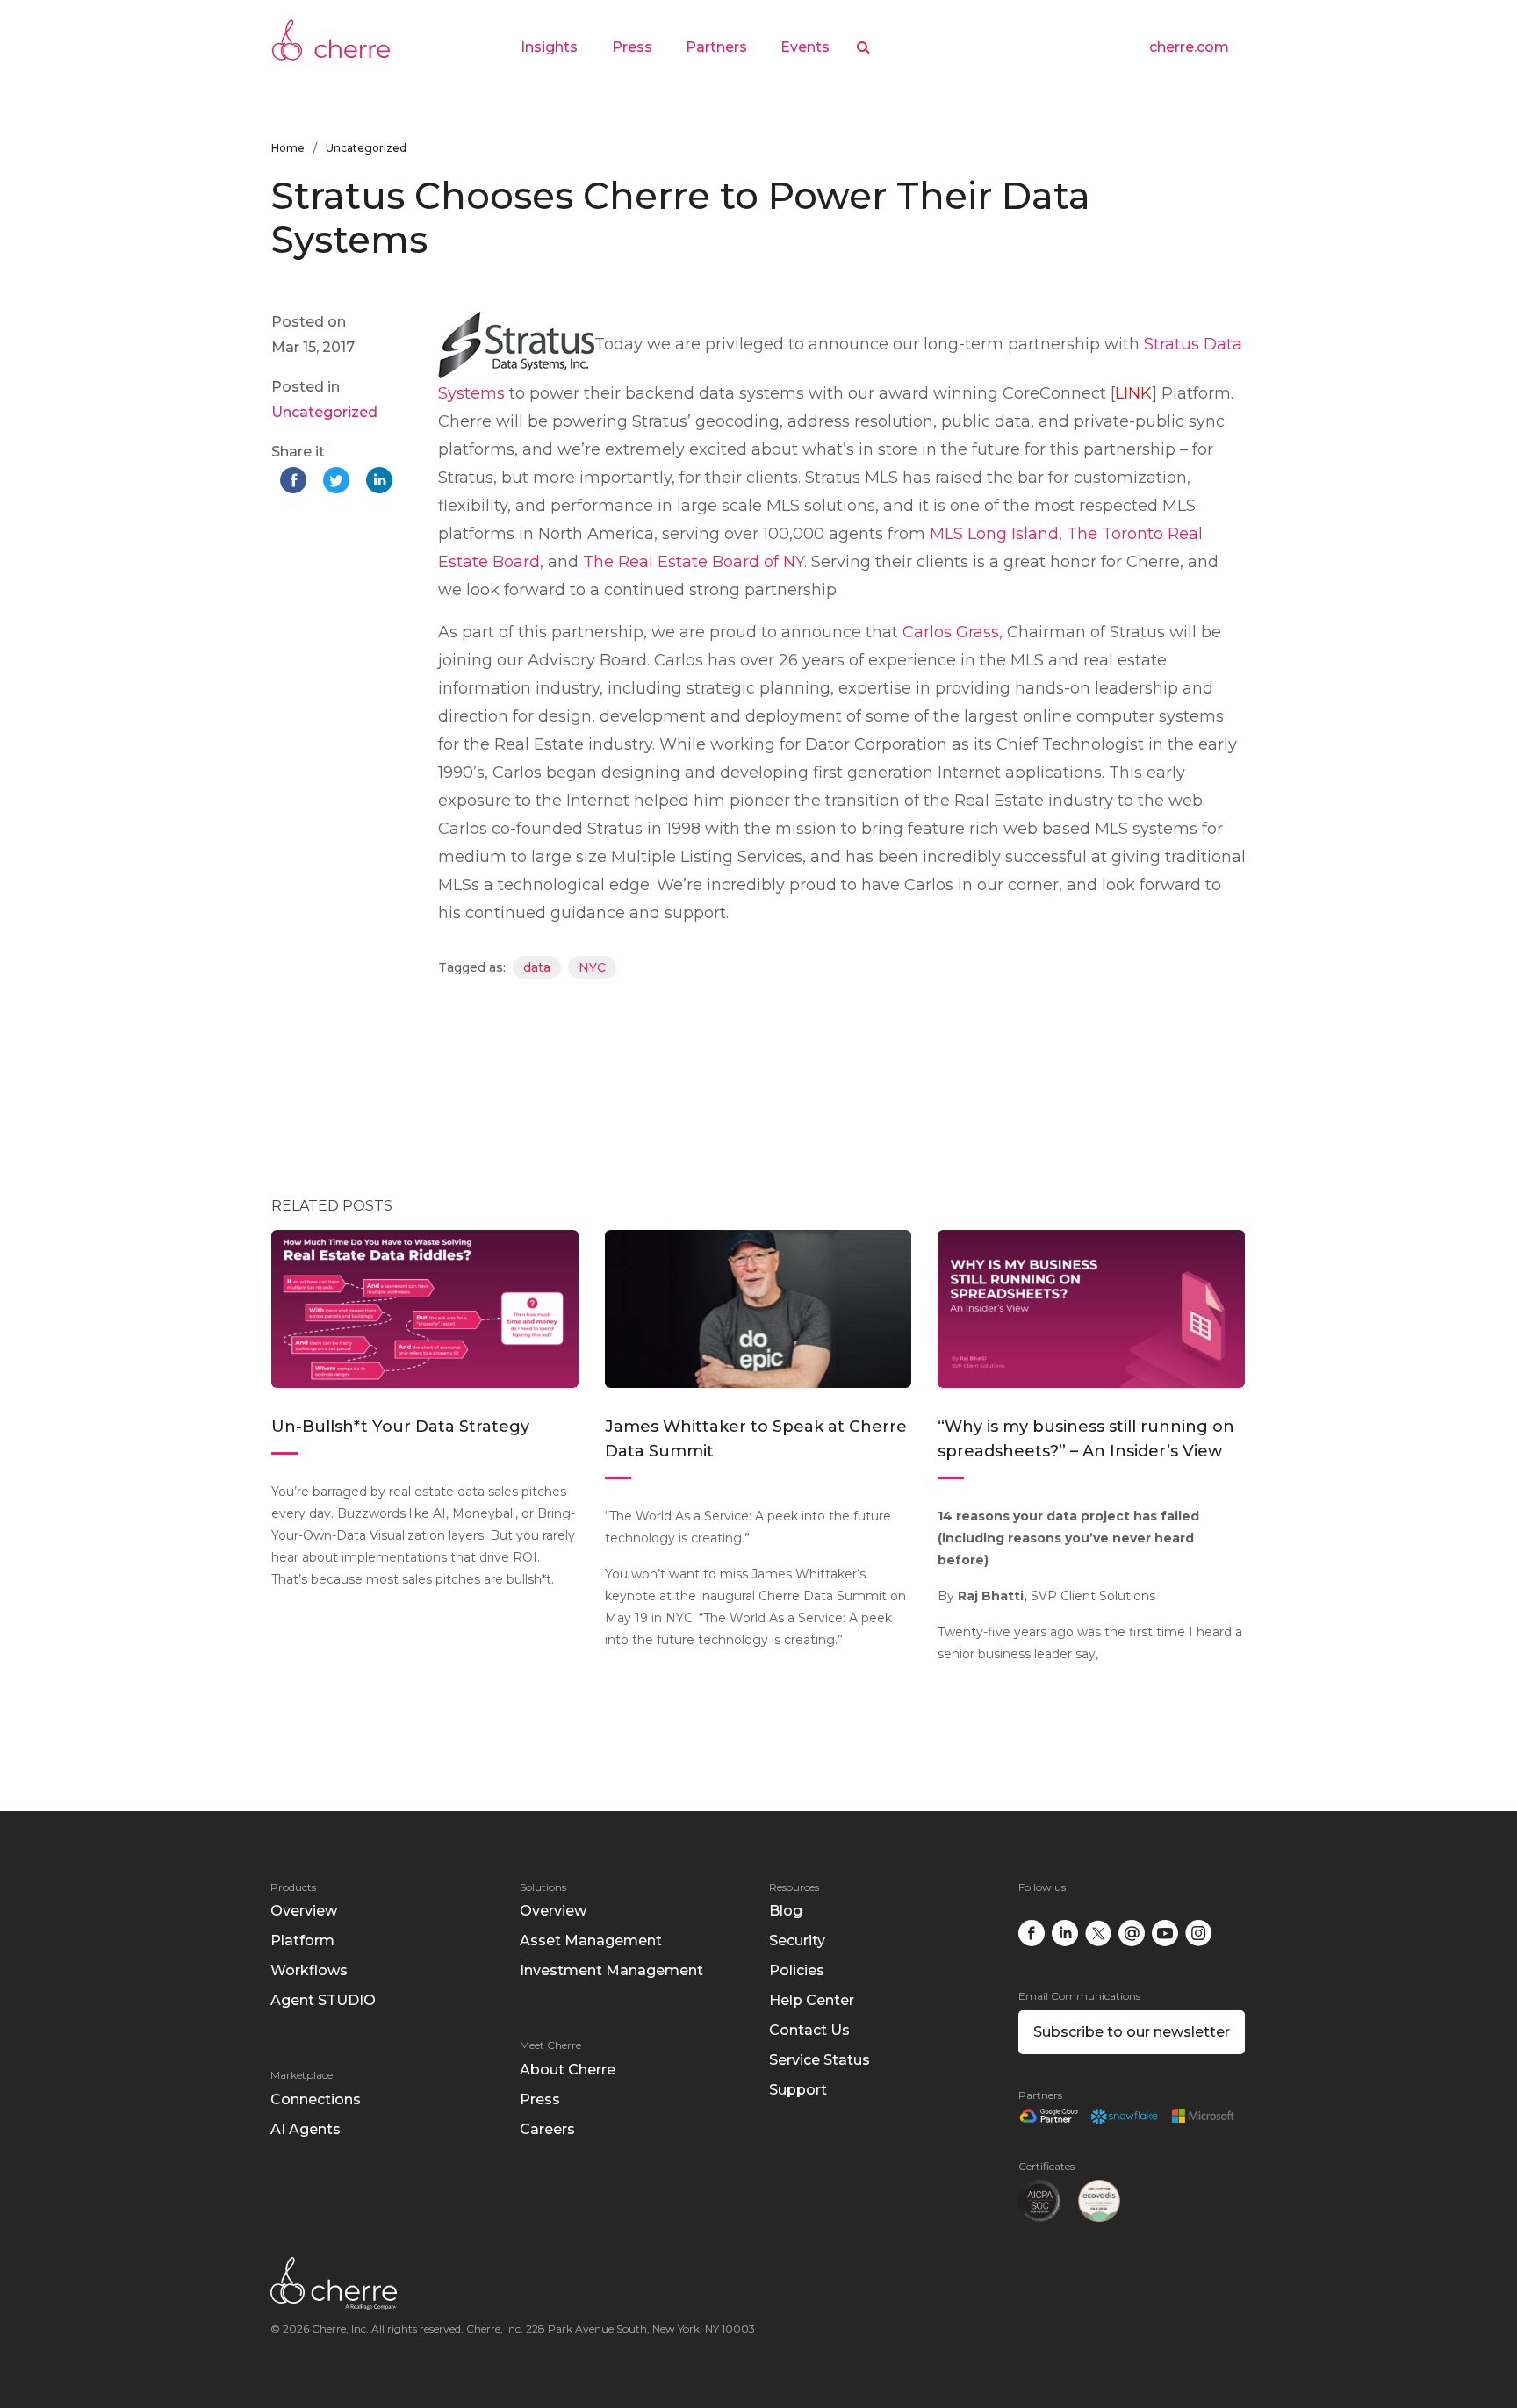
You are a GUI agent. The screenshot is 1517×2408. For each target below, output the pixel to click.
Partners (716, 47)
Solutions (543, 1887)
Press (632, 47)
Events (805, 47)
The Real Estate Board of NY (694, 562)
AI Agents (306, 2129)
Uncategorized (366, 148)
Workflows (309, 1970)
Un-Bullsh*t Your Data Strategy (403, 1427)
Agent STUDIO (323, 2000)
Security (797, 1941)
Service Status (820, 2060)
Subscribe (1132, 2032)
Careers (547, 2129)
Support (798, 2090)
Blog (786, 1911)
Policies (797, 1970)
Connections (316, 2099)
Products (293, 1887)
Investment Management (611, 1970)
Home (288, 148)
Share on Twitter (338, 482)
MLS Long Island (994, 534)
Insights (549, 47)
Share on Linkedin (381, 482)
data (537, 967)
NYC (592, 967)
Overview (304, 1911)
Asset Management (591, 1941)
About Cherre (568, 2070)
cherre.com (1189, 47)
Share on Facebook (295, 482)
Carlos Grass (951, 632)
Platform (302, 1941)
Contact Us (809, 2030)
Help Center (812, 2000)
